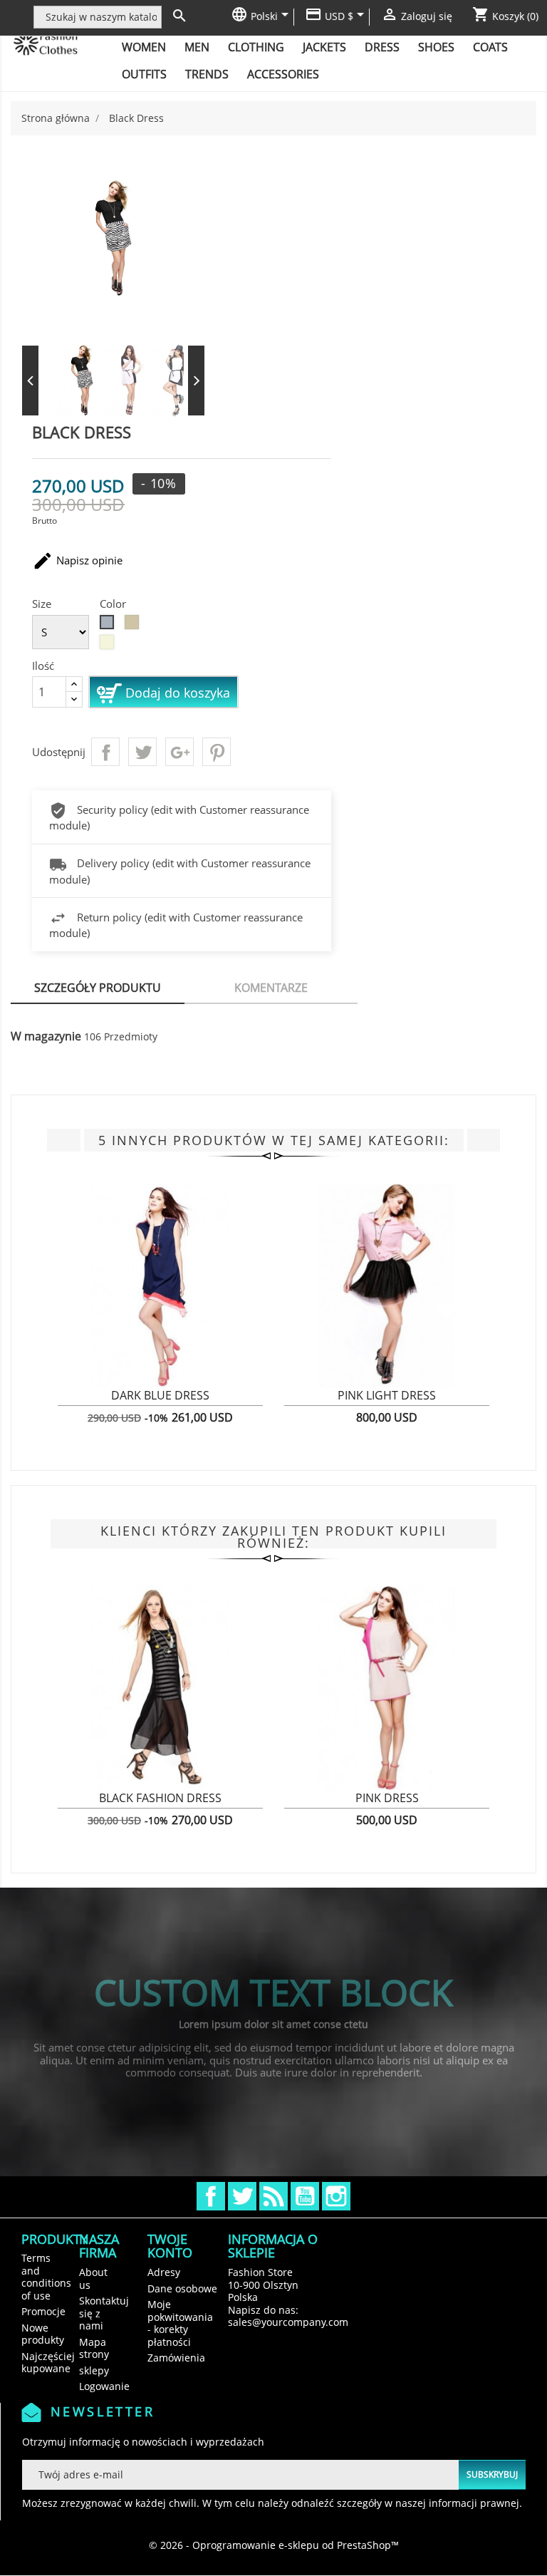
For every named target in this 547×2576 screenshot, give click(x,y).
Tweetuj (142, 752)
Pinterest (217, 752)
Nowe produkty (43, 2334)
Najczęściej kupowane (48, 2363)
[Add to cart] (217, 1403)
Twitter (242, 2196)
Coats (490, 47)
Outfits (144, 74)
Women (144, 47)
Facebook (211, 2196)
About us (93, 2278)
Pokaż (68, 1404)
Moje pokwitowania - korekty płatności (180, 2323)
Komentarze (271, 988)
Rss (273, 2196)
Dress (382, 47)
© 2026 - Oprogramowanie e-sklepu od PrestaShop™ (274, 2545)
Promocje (43, 2311)
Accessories (283, 74)
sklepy (94, 2370)
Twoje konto (170, 2246)
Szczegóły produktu (98, 988)
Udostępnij (105, 752)
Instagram (336, 2196)
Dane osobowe (182, 2288)
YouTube (305, 2196)
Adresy (164, 2272)
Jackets (324, 47)
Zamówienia (176, 2358)
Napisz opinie (77, 561)
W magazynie (46, 1037)
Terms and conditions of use (46, 2277)
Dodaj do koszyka (176, 693)
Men (197, 47)
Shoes (436, 47)
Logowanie (104, 2386)
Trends (207, 74)
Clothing (256, 47)
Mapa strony (94, 2348)
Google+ (179, 752)
